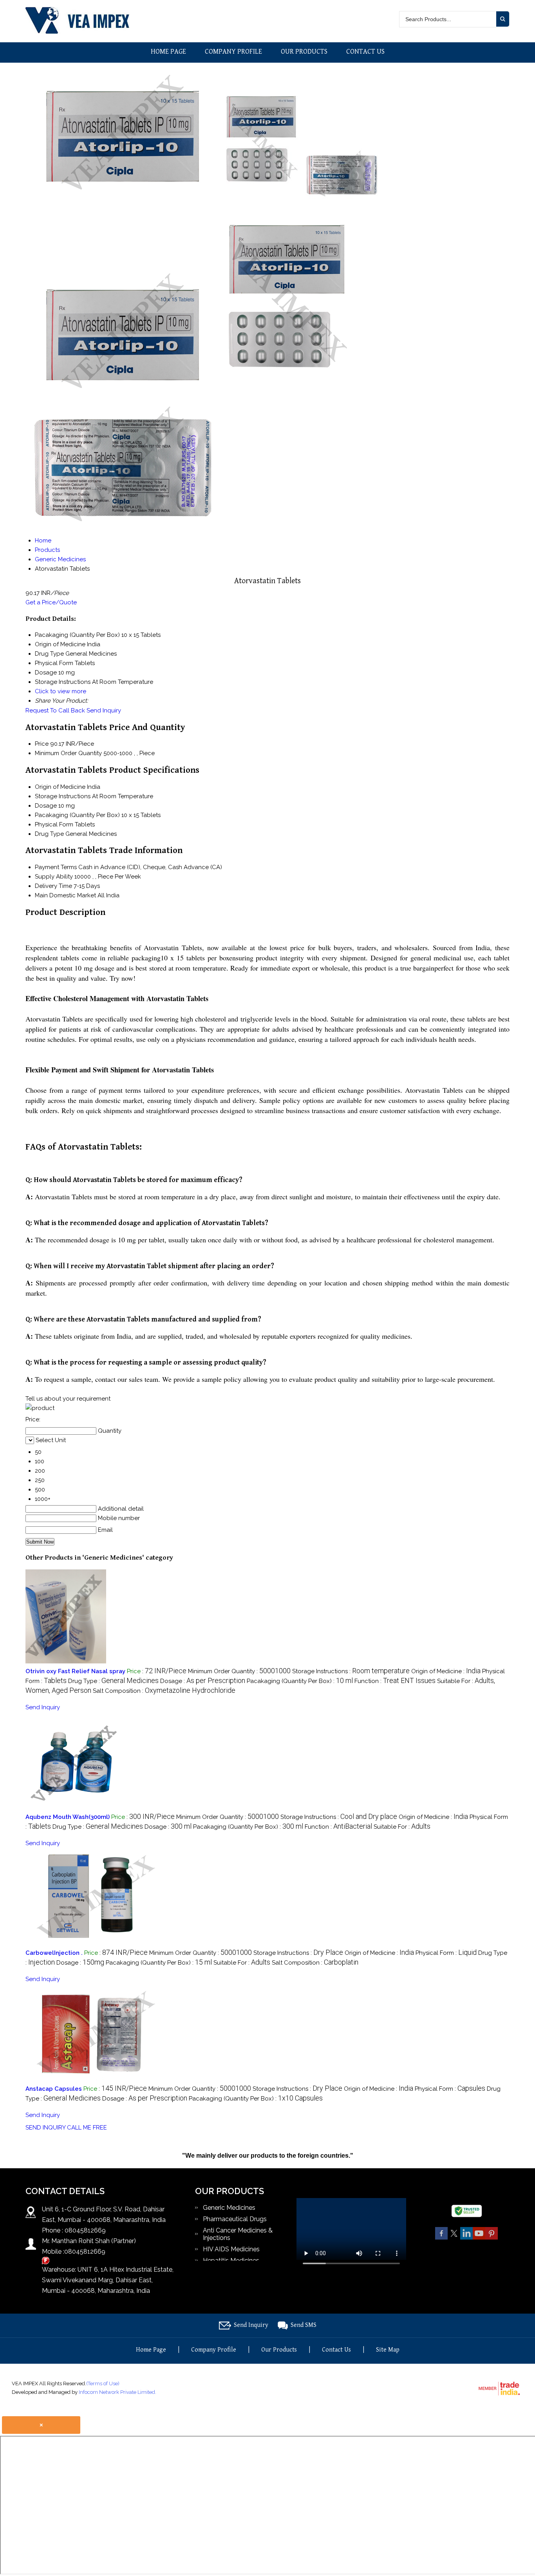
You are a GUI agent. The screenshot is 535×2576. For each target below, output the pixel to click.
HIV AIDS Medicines (231, 2249)
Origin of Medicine (60, 787)
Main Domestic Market (65, 895)
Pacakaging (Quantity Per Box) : (300, 1681)
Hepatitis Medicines (231, 2261)
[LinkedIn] (466, 2238)
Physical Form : (446, 1953)
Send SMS (304, 2325)
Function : (395, 1681)
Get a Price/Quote (51, 602)
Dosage (46, 806)
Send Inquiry (104, 710)
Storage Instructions (63, 796)
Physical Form (54, 824)
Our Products (304, 52)
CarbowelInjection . (54, 1953)
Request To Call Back (55, 710)
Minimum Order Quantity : (239, 1671)
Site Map (388, 2350)
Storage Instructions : (351, 1671)
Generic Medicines (229, 2208)
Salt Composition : (164, 1691)
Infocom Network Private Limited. (117, 2392)
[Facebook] (441, 2238)
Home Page (168, 52)
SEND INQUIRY (45, 2128)
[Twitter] (454, 2238)
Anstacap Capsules (54, 2089)
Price (42, 744)
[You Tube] (479, 2238)
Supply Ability (54, 877)
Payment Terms (56, 867)
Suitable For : (402, 1827)
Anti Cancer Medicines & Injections (238, 2234)
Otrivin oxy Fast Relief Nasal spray (75, 1671)
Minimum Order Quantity (68, 753)
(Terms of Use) (103, 2383)
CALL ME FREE (87, 2128)
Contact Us (365, 52)
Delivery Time (53, 886)
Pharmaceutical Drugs (235, 2219)
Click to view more (61, 691)
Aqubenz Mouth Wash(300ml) (68, 1817)
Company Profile (233, 52)
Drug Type (49, 834)
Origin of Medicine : (446, 1671)
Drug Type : (113, 1681)
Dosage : (203, 1681)
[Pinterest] (492, 2238)
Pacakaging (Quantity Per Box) (77, 815)
